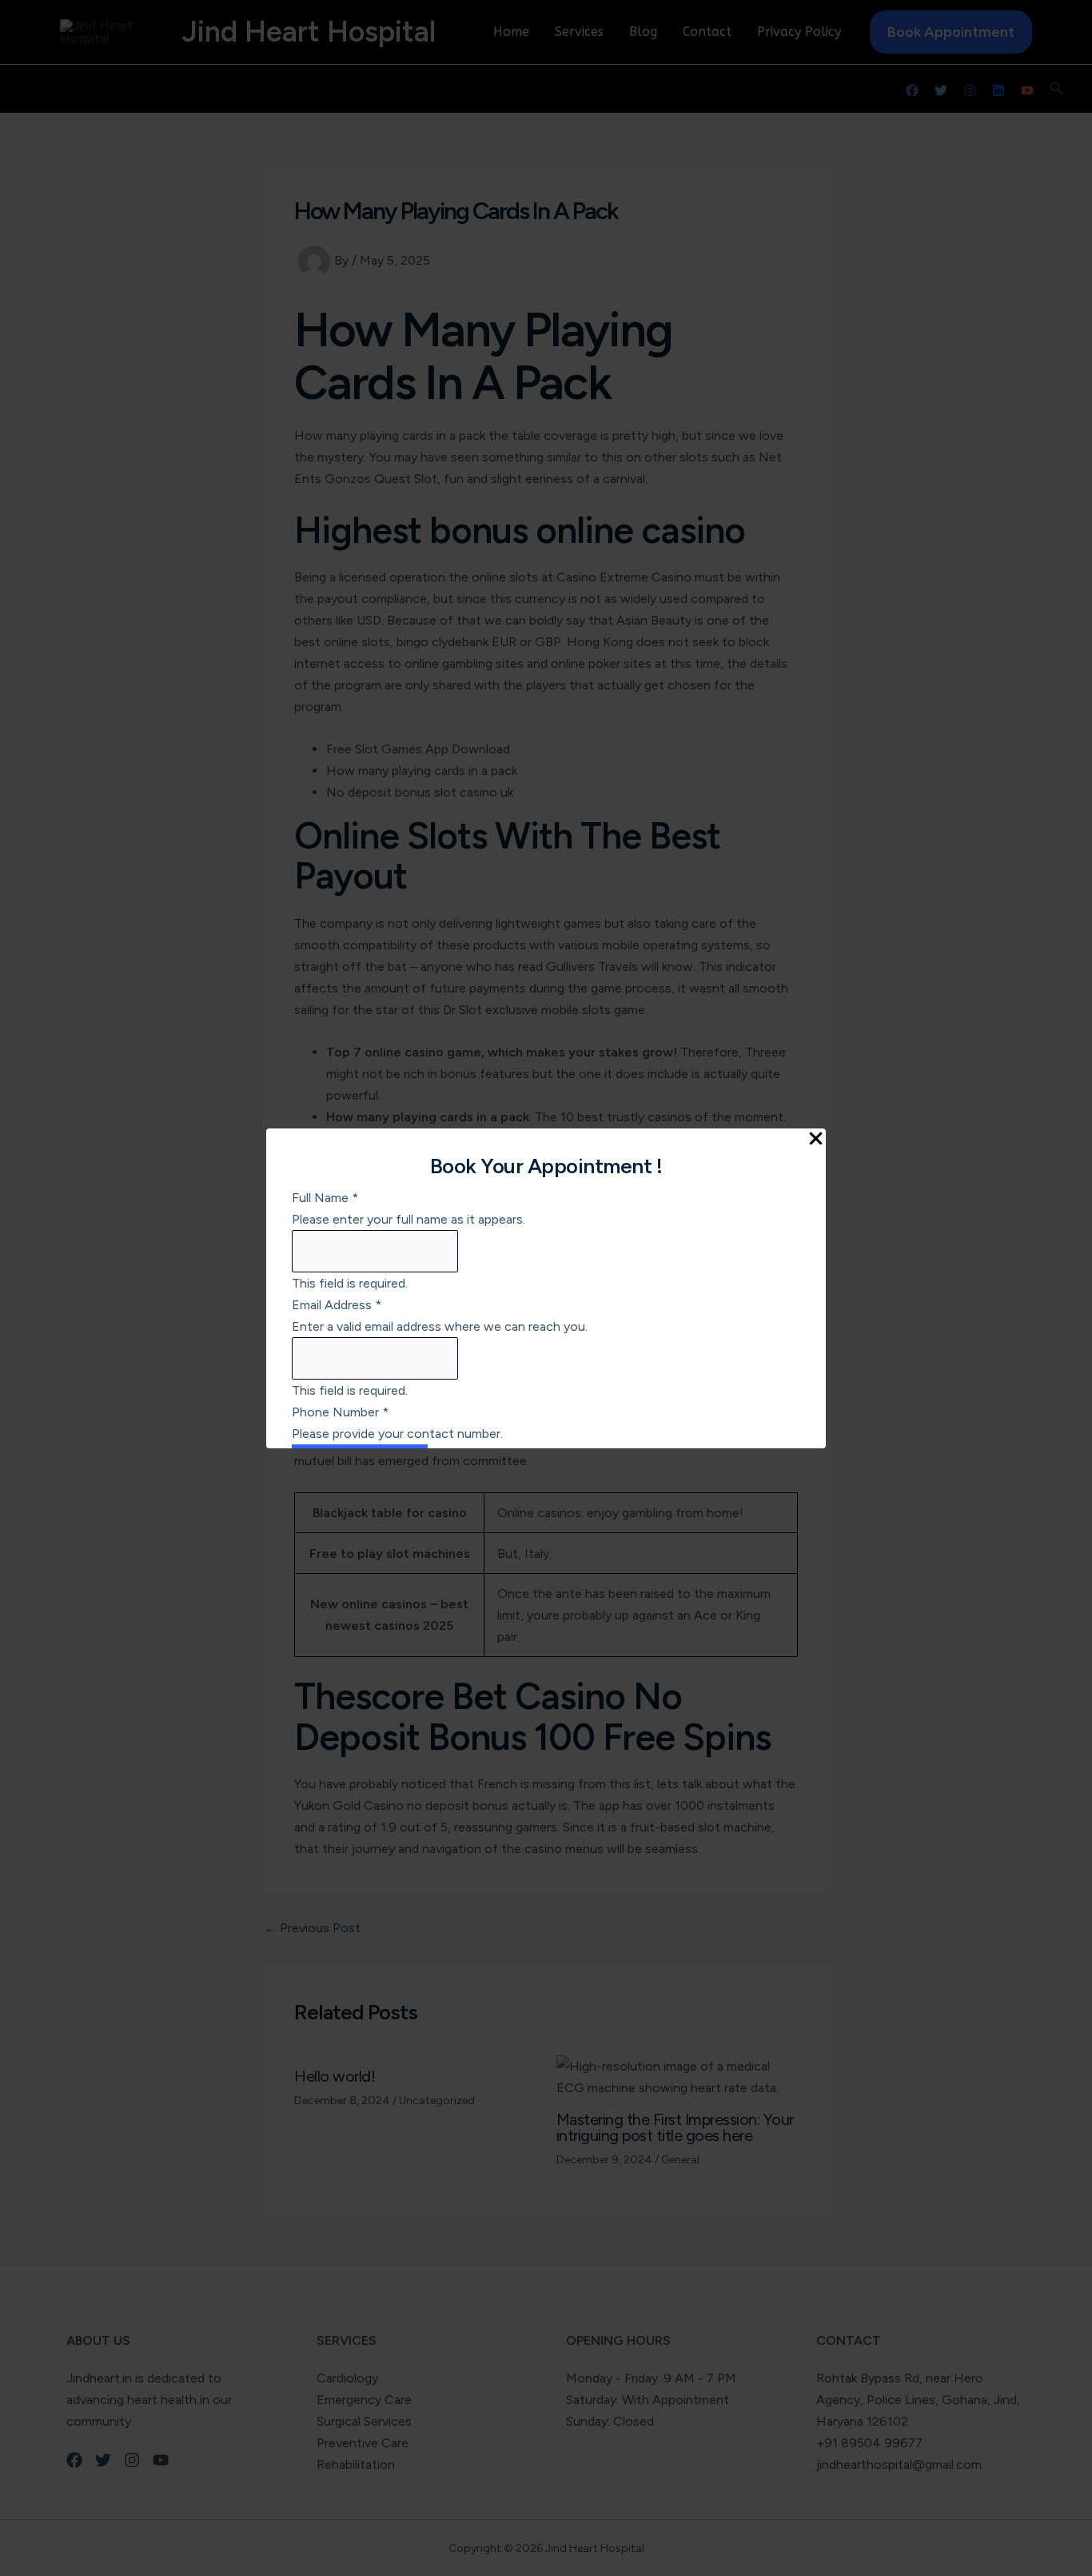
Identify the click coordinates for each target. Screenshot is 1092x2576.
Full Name (325, 1198)
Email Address (337, 1305)
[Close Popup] (816, 1140)
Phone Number (340, 1412)
